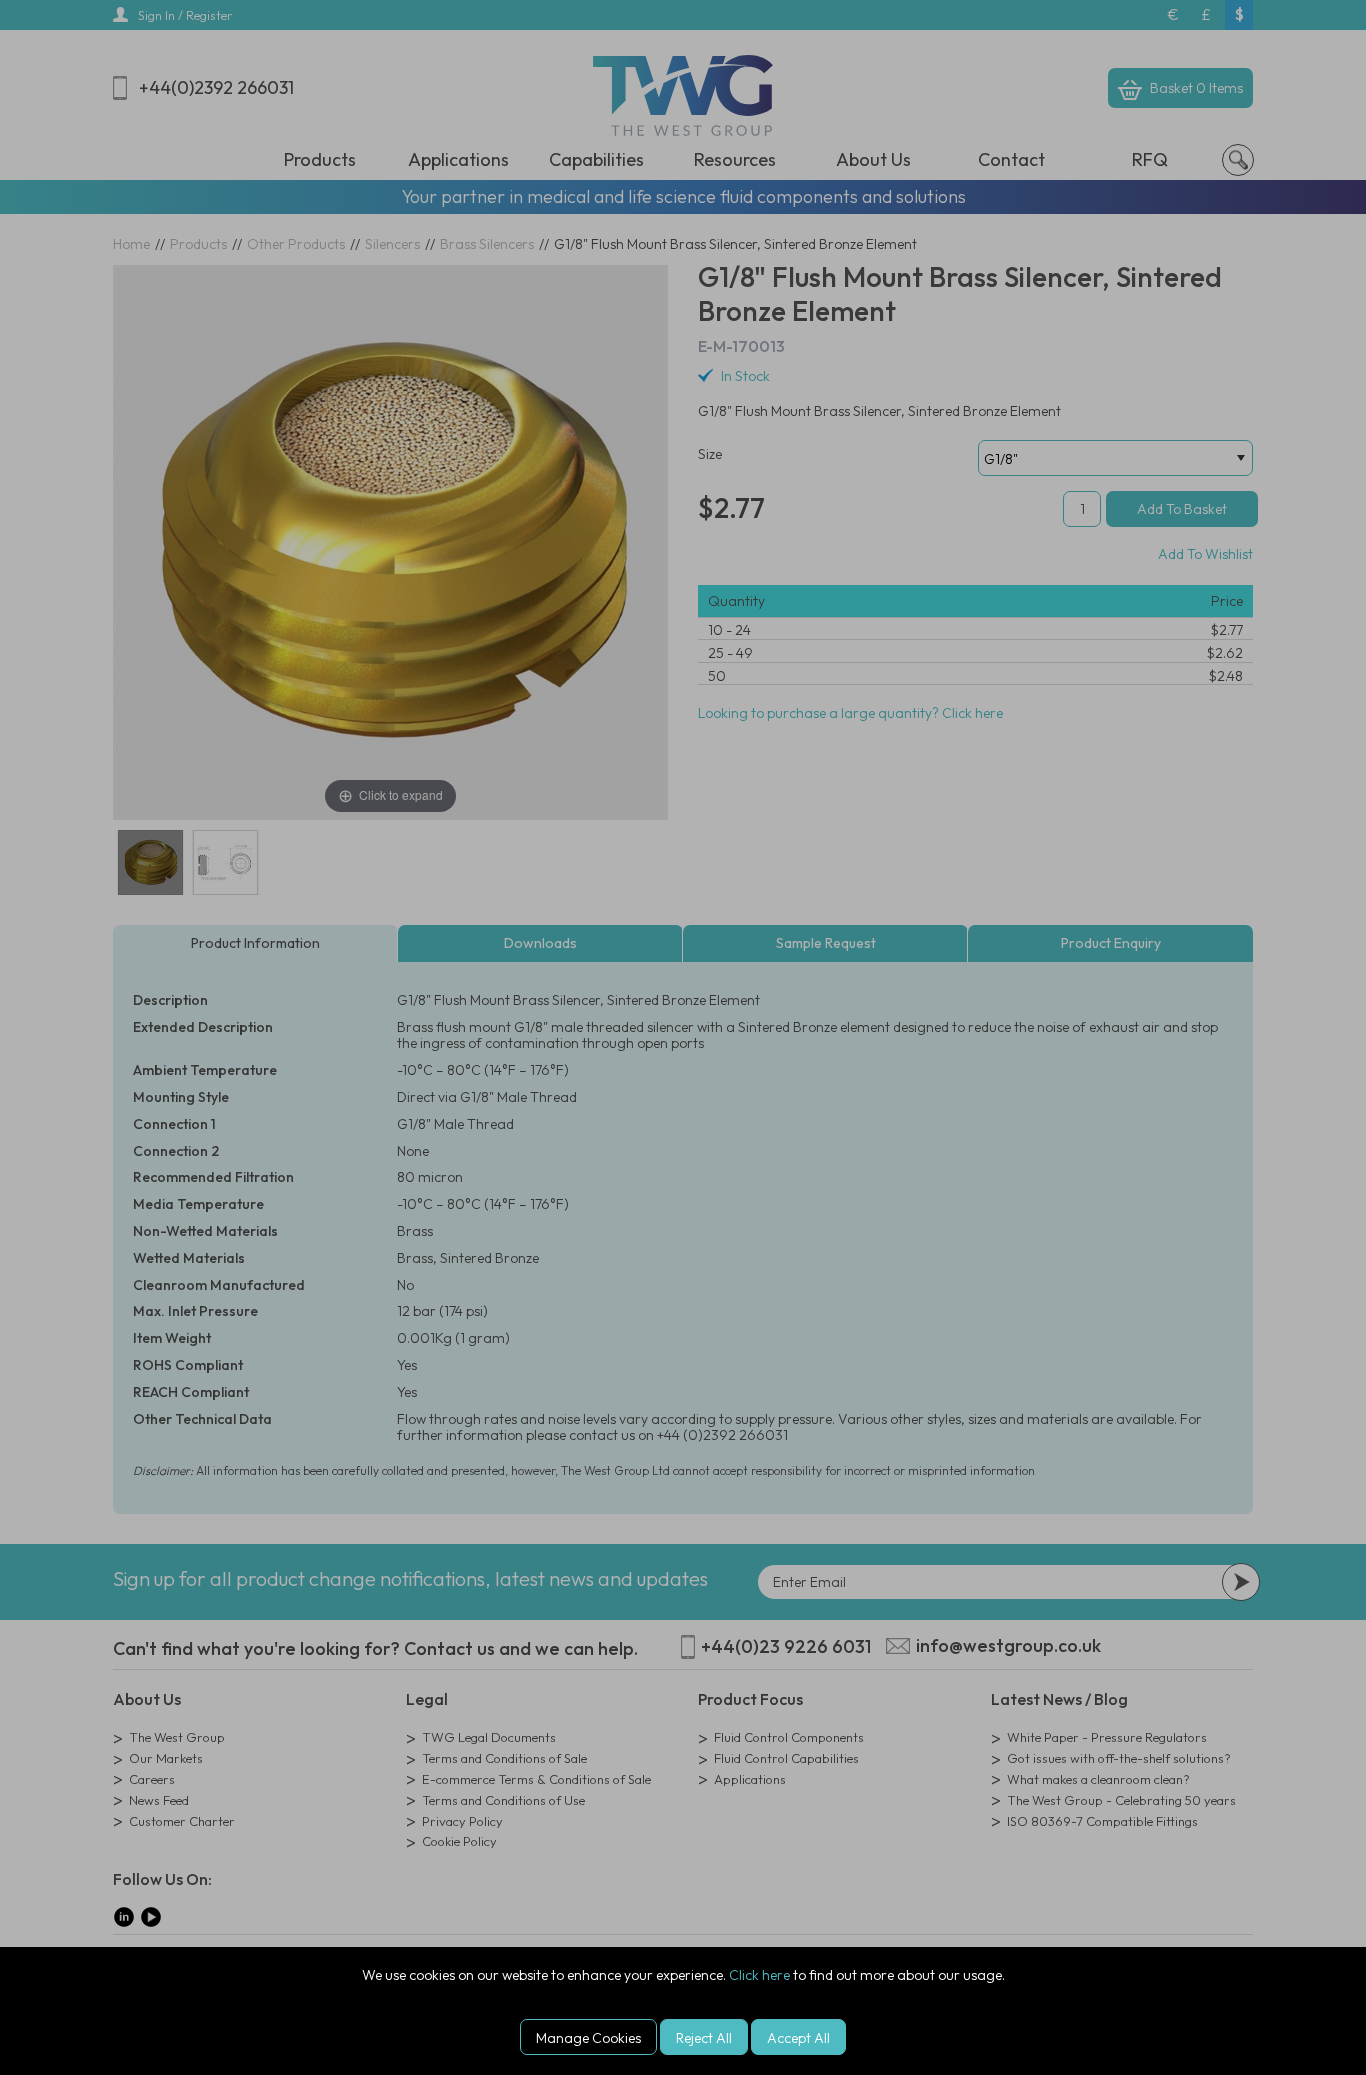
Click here (759, 1975)
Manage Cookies (588, 2038)
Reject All (704, 2038)
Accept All (798, 2038)
